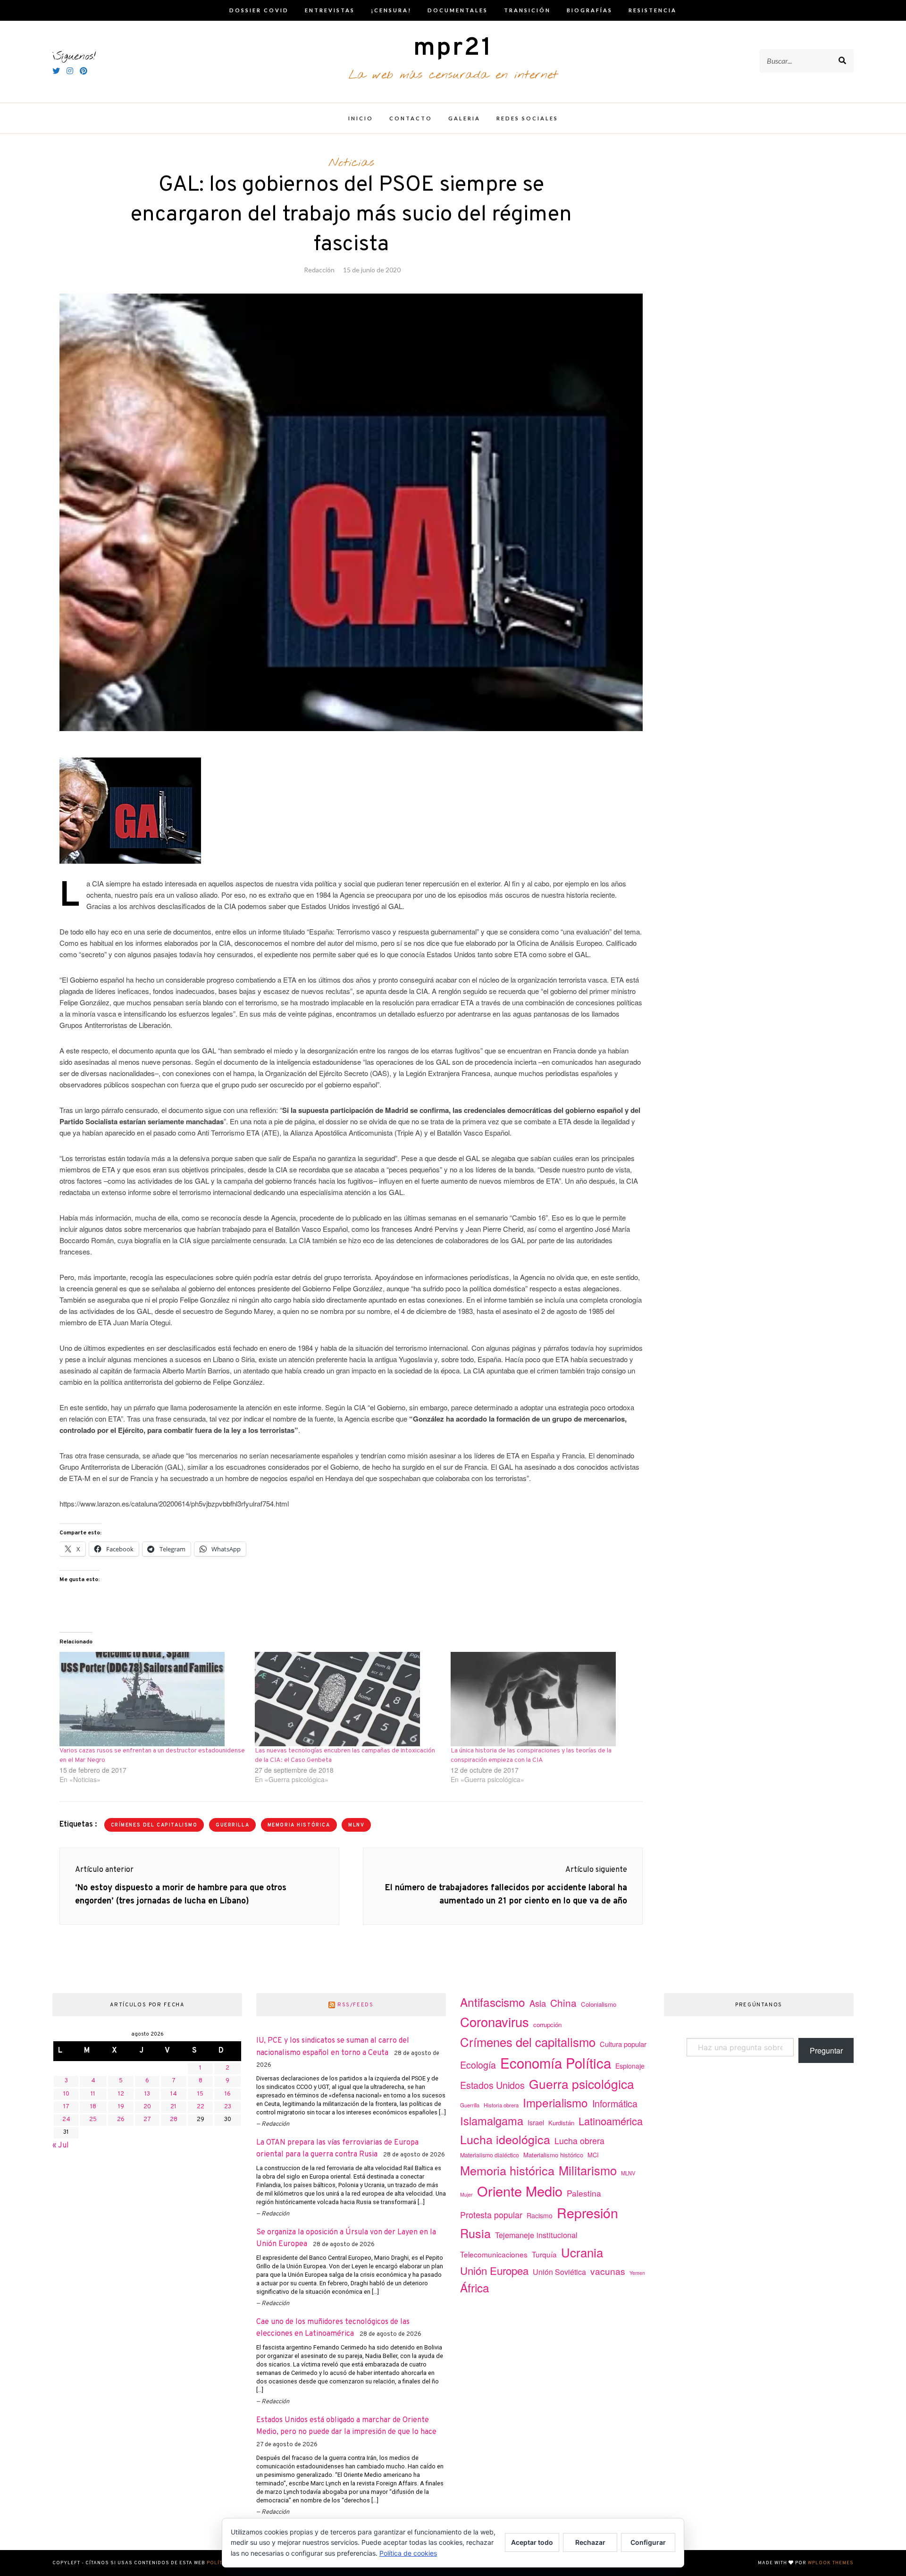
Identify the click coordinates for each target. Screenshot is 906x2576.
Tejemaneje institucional (536, 2235)
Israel (536, 2122)
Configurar (648, 2542)
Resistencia (653, 10)
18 (93, 2107)
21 (173, 2107)
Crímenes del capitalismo (154, 1825)
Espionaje (630, 2066)
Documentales (458, 10)
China (563, 2003)
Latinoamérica (611, 2121)
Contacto (411, 118)
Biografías (590, 10)
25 (93, 2120)
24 (66, 2120)
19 (121, 2107)
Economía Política (556, 2062)
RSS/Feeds (356, 2005)
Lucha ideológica (505, 2139)
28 (174, 2120)
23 (228, 2107)
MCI (593, 2155)
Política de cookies (408, 2553)
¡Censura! (391, 10)
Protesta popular (491, 2214)
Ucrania (582, 2252)
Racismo (540, 2215)
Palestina (584, 2193)
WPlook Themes (831, 2563)
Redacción (319, 270)
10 (66, 2094)
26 (121, 2120)
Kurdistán (561, 2123)
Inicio (361, 118)
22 (201, 2107)
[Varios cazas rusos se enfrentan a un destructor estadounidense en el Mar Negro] (152, 1699)
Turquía (544, 2254)
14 (174, 2094)
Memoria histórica (299, 1825)
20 (147, 2107)
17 (66, 2107)
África (475, 2287)
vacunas (608, 2271)
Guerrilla (232, 1825)
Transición (527, 10)
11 (93, 2094)
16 (228, 2094)
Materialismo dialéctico (490, 2155)
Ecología (478, 2065)
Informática (615, 2103)
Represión (587, 2212)
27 (147, 2120)
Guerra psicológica (582, 2084)
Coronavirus (495, 2022)
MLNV (356, 1825)
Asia (538, 2003)
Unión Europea (494, 2270)
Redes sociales (527, 118)
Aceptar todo (532, 2542)
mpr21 (453, 48)
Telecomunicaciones (494, 2254)
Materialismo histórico (553, 2155)
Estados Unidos (492, 2085)
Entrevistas (330, 10)
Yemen (637, 2273)
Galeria (464, 118)
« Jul (61, 2146)
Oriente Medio (520, 2191)
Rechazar (590, 2542)
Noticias (351, 163)
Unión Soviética (559, 2272)
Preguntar (826, 2050)
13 (147, 2094)
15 (200, 2094)
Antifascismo (493, 2002)
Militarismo (588, 2170)
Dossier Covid (259, 10)
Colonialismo (599, 2004)
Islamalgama (492, 2121)
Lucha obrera (579, 2141)
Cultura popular (623, 2044)
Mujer (466, 2194)
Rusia (475, 2233)
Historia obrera (501, 2105)
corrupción (547, 2025)
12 (121, 2094)
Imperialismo (555, 2102)
